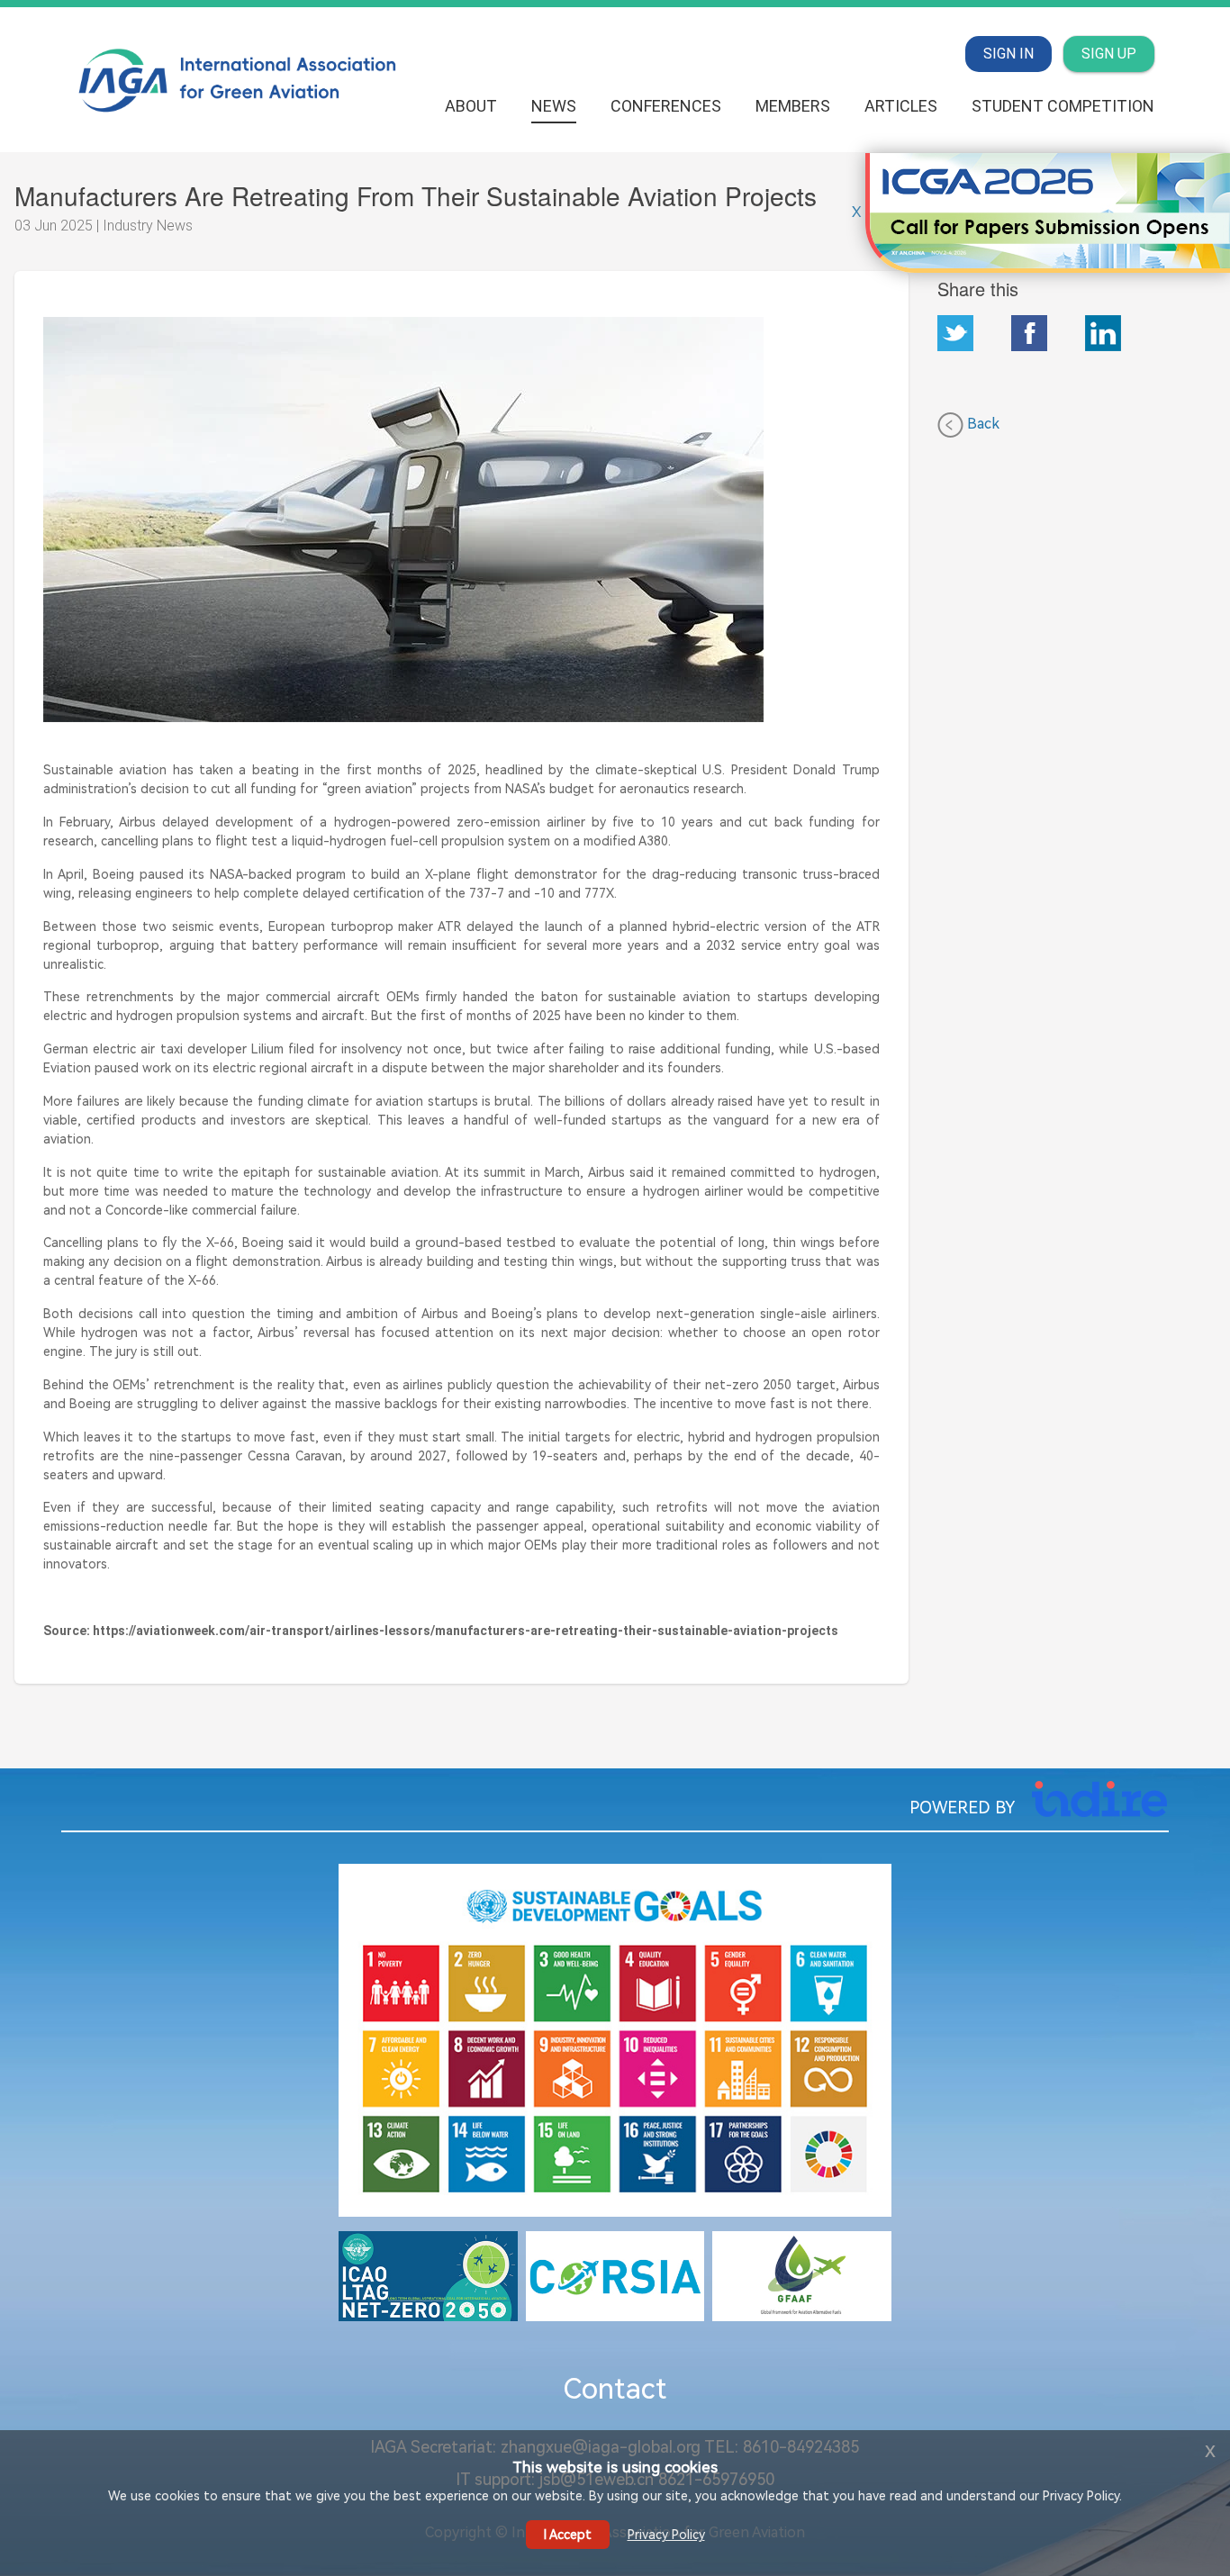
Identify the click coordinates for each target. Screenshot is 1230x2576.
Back (981, 424)
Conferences (666, 106)
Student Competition (1063, 106)
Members (793, 106)
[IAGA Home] (239, 79)
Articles (901, 106)
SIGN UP (1109, 54)
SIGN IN (1008, 54)
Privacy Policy (666, 2535)
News (554, 106)
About (471, 106)
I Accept (568, 2535)
